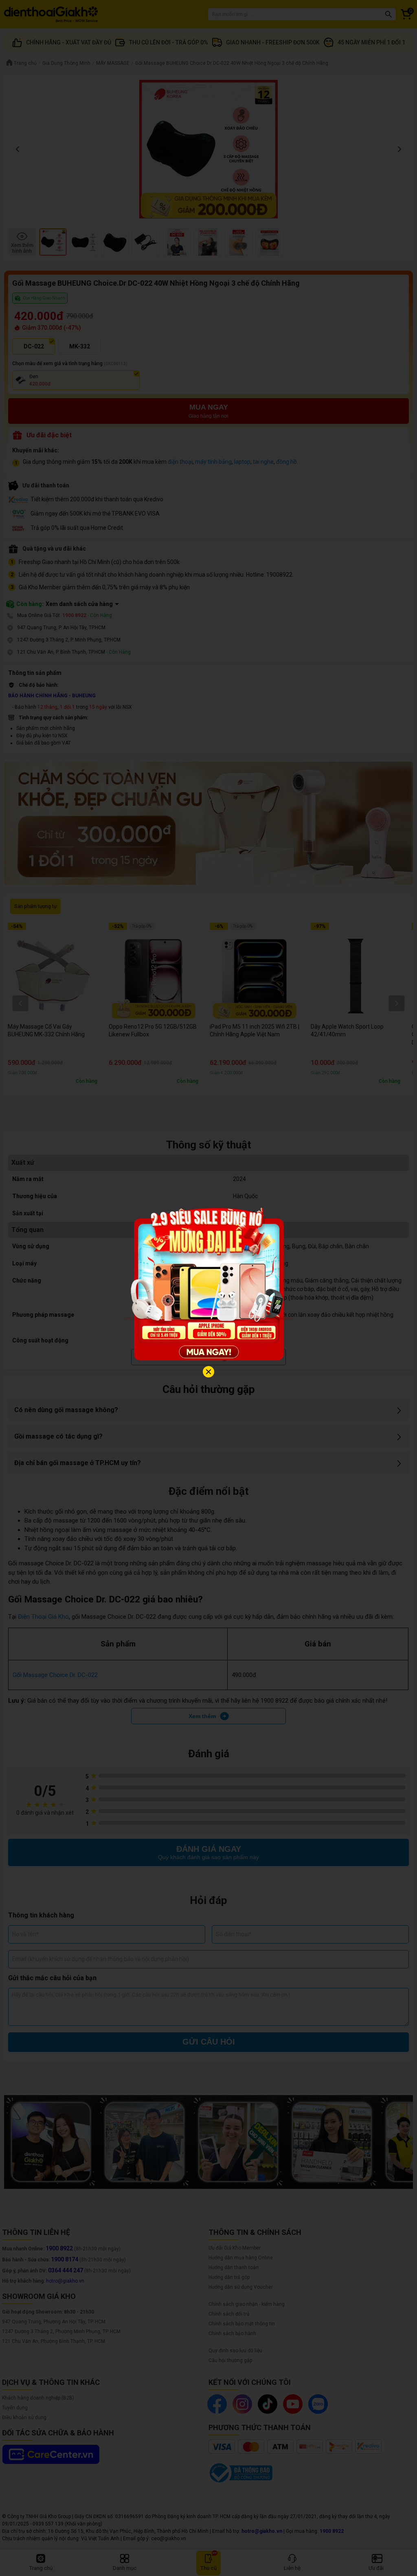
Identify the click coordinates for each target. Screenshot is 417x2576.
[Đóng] (208, 1372)
